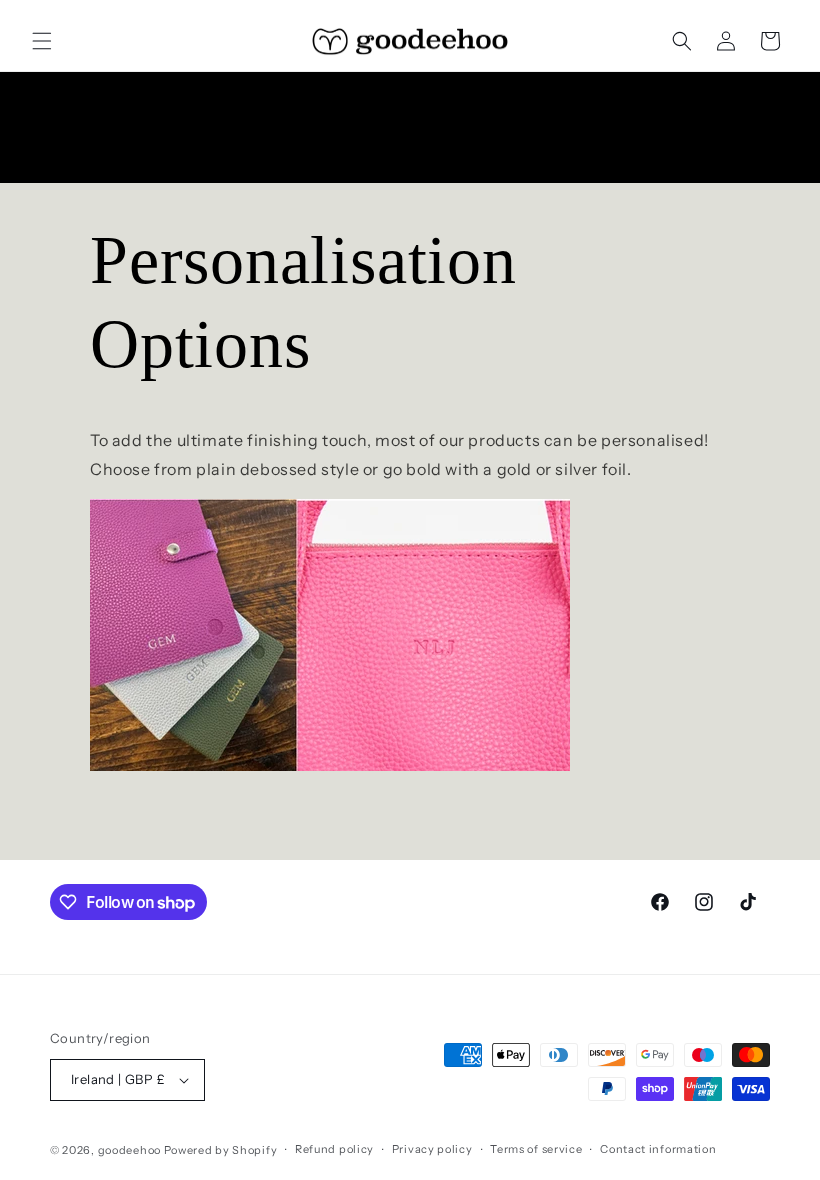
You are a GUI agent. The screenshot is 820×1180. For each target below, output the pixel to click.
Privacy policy (432, 1149)
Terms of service (536, 1149)
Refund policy (334, 1149)
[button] (42, 41)
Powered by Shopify (221, 1150)
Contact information (658, 1149)
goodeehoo (129, 1150)
